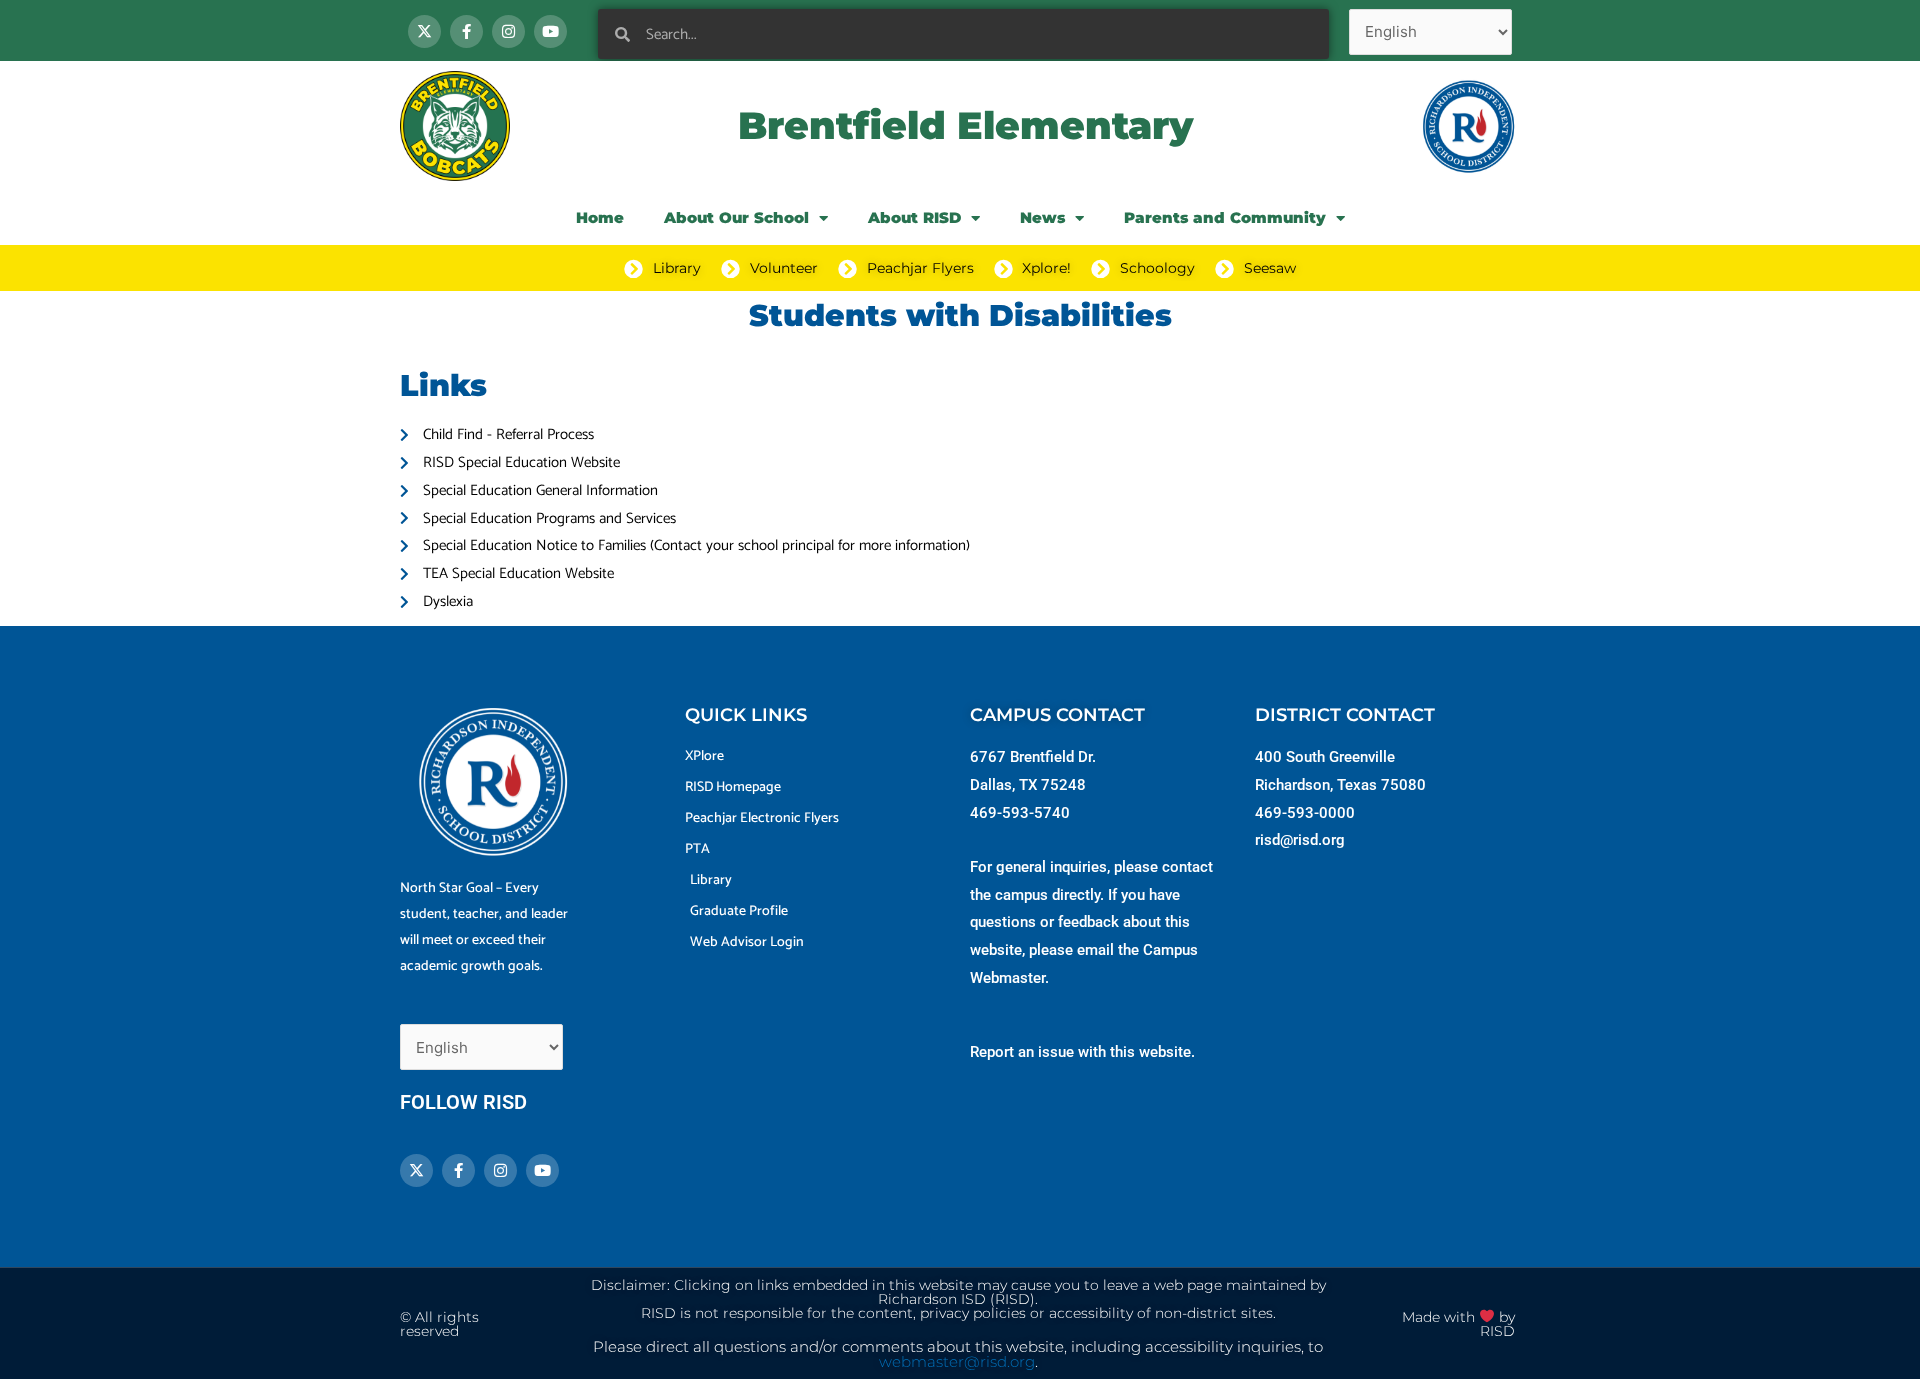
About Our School (736, 217)
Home (600, 217)
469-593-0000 (1305, 813)
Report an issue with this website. (1082, 1052)
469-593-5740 (1020, 813)
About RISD (914, 217)
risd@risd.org (1300, 840)
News (1042, 217)
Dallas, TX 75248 (1028, 785)
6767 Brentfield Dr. (1033, 757)
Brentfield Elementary (965, 125)
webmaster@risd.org (957, 1362)
